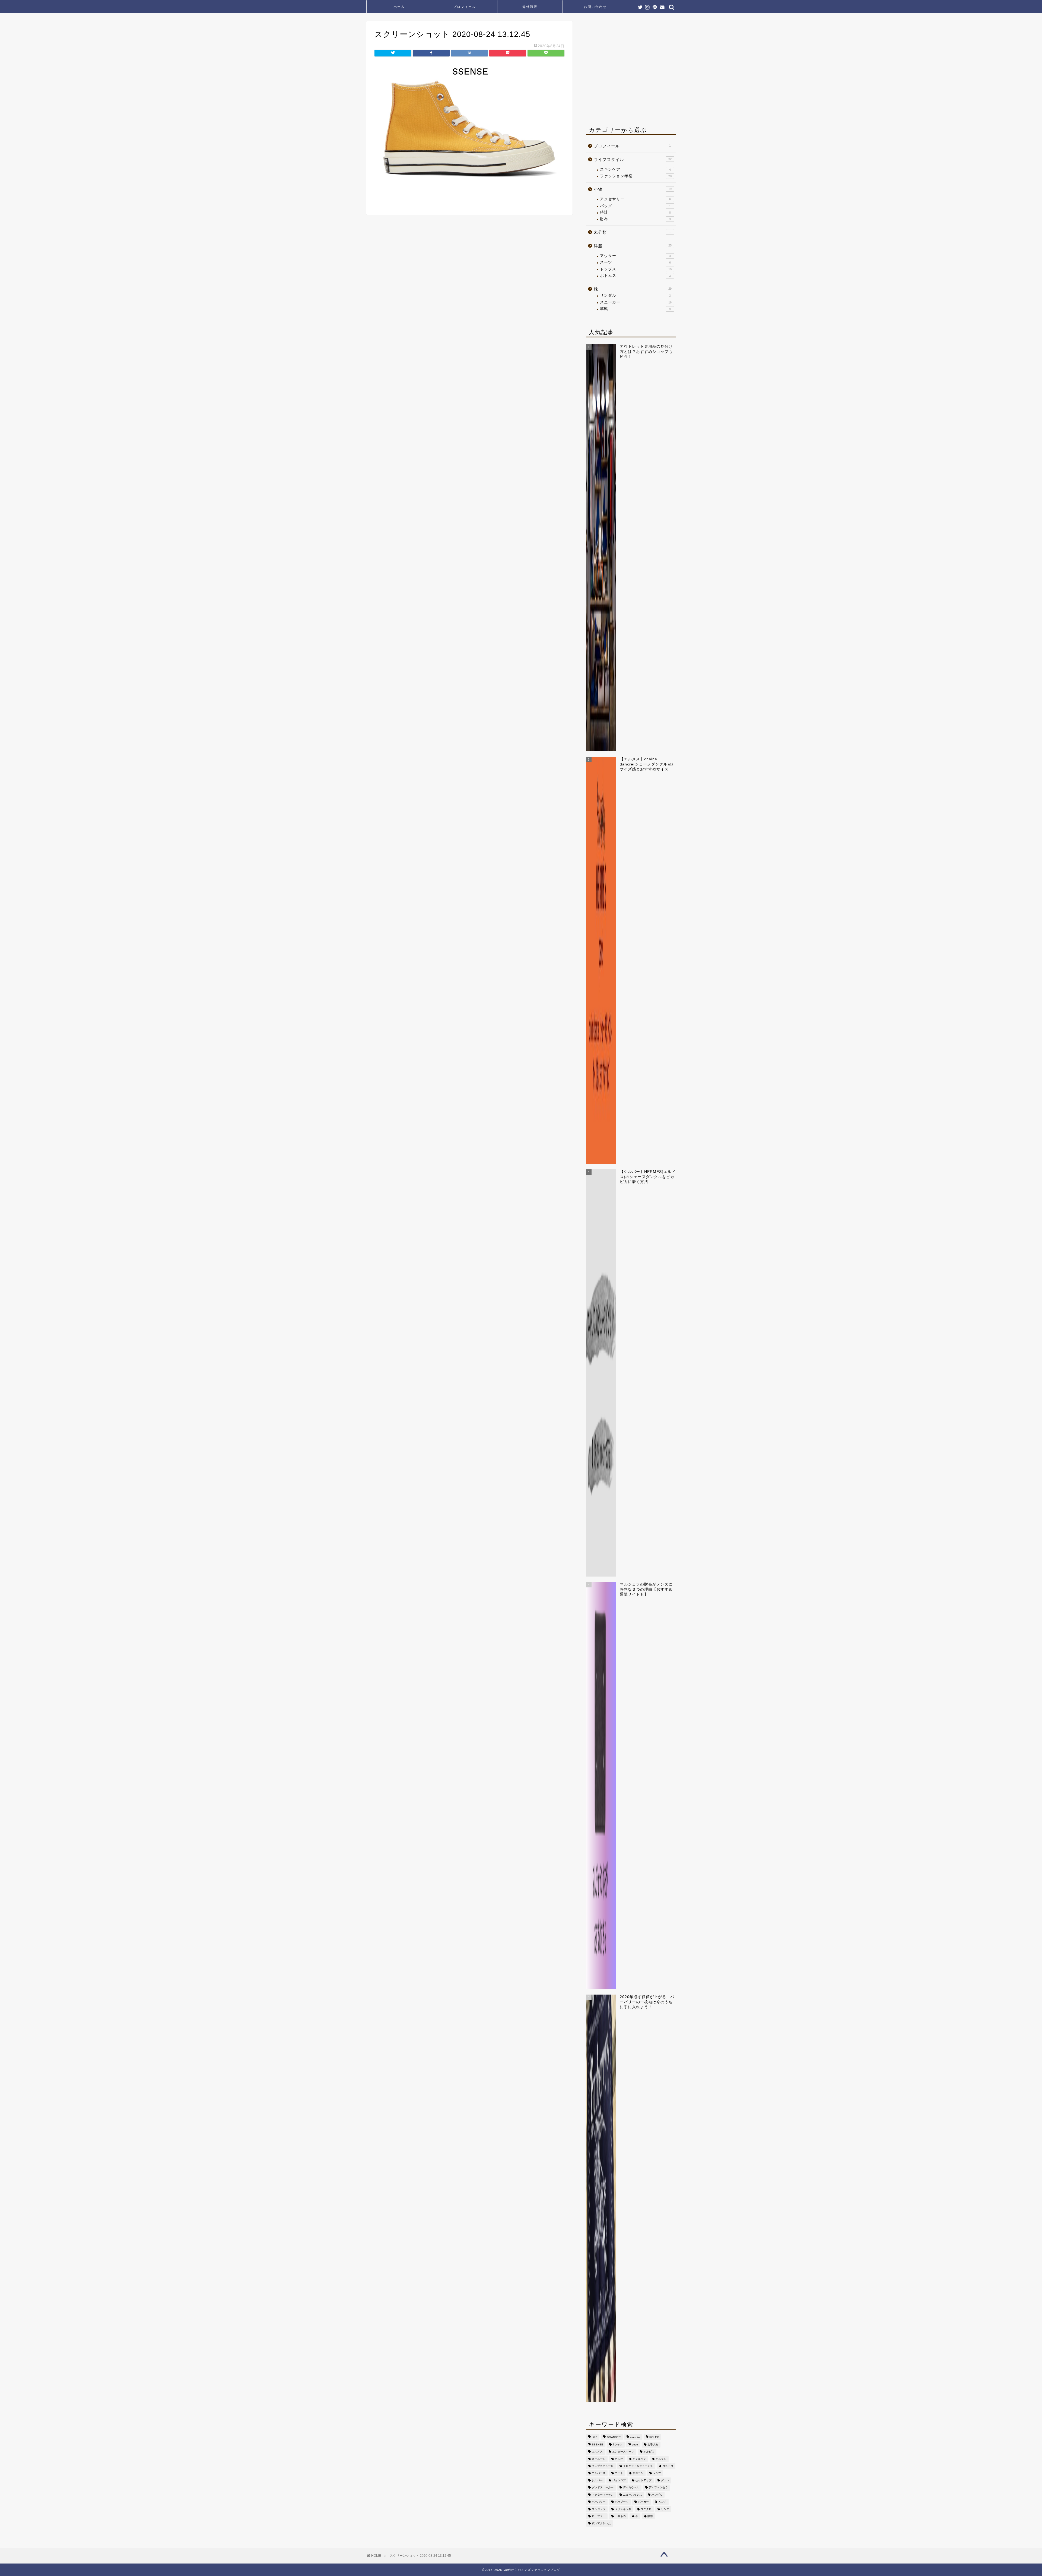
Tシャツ (618, 2444)
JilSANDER (614, 2437)
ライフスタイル (633, 159)
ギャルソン (639, 2459)
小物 (633, 189)
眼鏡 (650, 2516)
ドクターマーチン (603, 2495)
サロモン (638, 2473)
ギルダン (661, 2459)
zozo (635, 2444)
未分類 (632, 232)
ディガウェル (631, 2488)
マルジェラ (599, 2509)
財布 (635, 219)
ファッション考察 (636, 176)
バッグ (635, 206)
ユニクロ (646, 2509)
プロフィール (465, 7)
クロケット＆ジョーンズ (638, 2466)
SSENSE (598, 2444)
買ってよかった (601, 2523)
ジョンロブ (619, 2480)
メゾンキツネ (623, 2509)
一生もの (620, 2516)
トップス (636, 269)
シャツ (657, 2473)
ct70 (595, 2437)
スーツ (635, 262)
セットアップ (643, 2480)
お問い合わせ (595, 7)
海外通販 (530, 7)
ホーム (399, 7)
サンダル (635, 295)
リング (665, 2509)
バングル (657, 2495)
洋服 (633, 246)
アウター (635, 256)
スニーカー (636, 302)
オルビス (649, 2452)
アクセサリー (635, 199)
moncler (635, 2437)
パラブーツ (622, 2502)
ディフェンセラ (658, 2488)
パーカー (643, 2502)
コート (619, 2473)
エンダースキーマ (623, 2452)
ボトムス (635, 276)
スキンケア (635, 170)
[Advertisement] (632, 71)
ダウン (665, 2480)
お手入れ (653, 2444)
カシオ (619, 2459)
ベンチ (662, 2502)
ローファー (599, 2516)
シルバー (597, 2480)
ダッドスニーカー (603, 2488)
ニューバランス (633, 2495)
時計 (635, 212)
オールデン (599, 2459)
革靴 (635, 309)
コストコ (668, 2466)
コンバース (599, 2473)
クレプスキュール (603, 2466)
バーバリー (599, 2502)
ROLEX (654, 2437)
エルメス (597, 2452)
